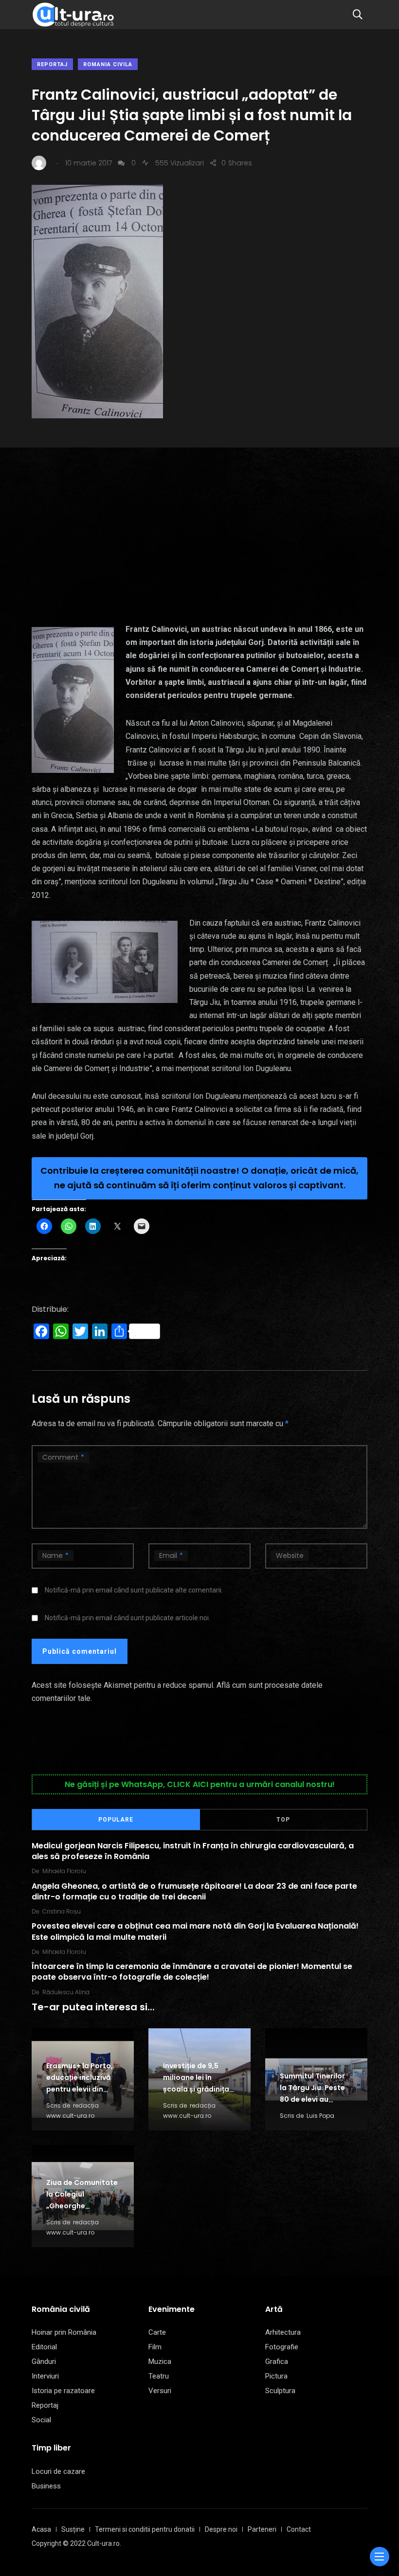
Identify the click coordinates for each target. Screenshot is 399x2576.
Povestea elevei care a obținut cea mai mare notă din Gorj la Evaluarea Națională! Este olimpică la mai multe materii (195, 1931)
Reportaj (52, 64)
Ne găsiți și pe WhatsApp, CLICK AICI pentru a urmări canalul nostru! (200, 1784)
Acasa (41, 2529)
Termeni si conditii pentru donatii (145, 2529)
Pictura (276, 2376)
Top (283, 1820)
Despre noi (221, 2529)
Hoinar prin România (64, 2332)
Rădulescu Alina (66, 1992)
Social (41, 2420)
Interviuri (45, 2376)
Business (46, 2486)
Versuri (160, 2391)
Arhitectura (283, 2332)
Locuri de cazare (58, 2471)
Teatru (159, 2376)
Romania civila (108, 64)
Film (155, 2347)
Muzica (160, 2361)
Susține (73, 2529)
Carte (157, 2332)
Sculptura (280, 2391)
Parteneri (262, 2529)
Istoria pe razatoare (63, 2391)
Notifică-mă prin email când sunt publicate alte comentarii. (134, 1590)
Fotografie (282, 2347)
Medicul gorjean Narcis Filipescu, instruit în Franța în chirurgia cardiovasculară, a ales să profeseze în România (193, 1851)
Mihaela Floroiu (64, 1871)
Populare (116, 1820)
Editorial (44, 2347)
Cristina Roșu (62, 1911)
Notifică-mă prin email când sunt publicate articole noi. (127, 1618)
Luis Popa (320, 2116)
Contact (299, 2529)
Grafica (277, 2361)
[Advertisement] (199, 520)
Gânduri (44, 2361)
